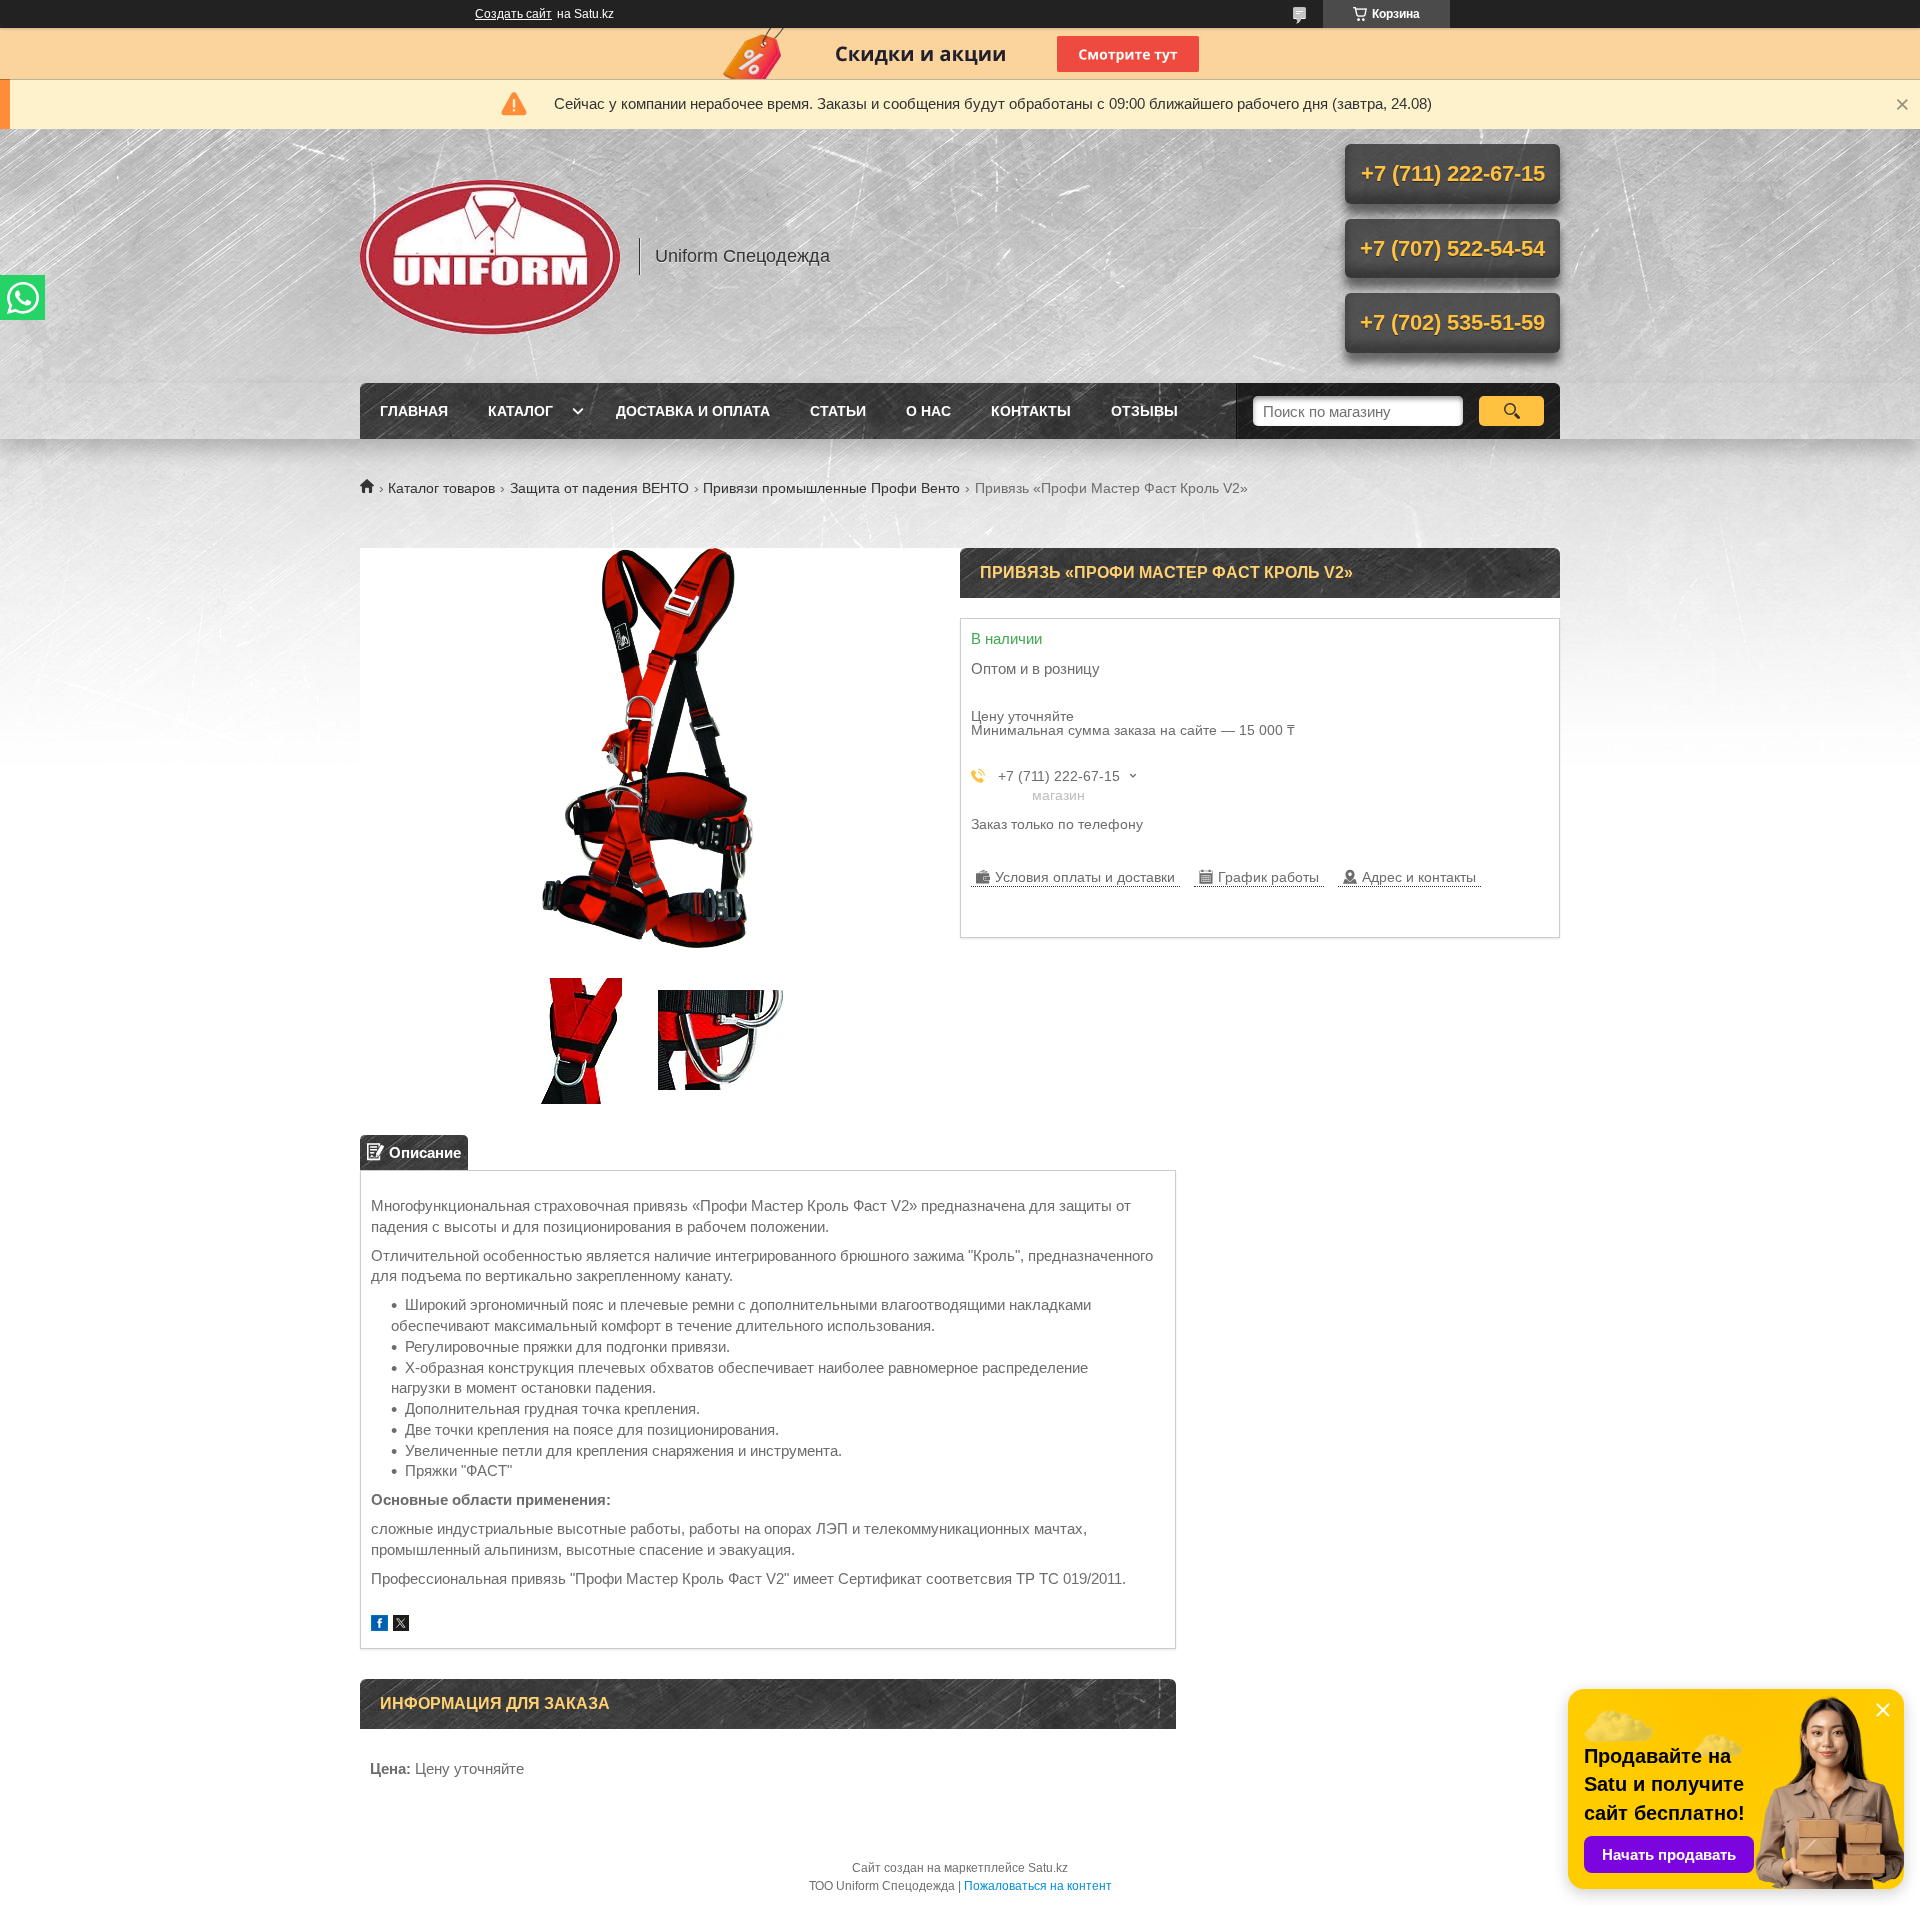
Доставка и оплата (693, 411)
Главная (414, 411)
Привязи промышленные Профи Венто (831, 488)
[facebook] (379, 1625)
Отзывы (1144, 411)
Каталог (520, 411)
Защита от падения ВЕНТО (599, 488)
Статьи (838, 411)
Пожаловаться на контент (1038, 1886)
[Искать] (1511, 411)
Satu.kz (1048, 1868)
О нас (928, 411)
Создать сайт (513, 14)
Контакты (1031, 411)
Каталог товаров (441, 488)
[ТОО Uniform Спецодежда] (490, 256)
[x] (401, 1625)
